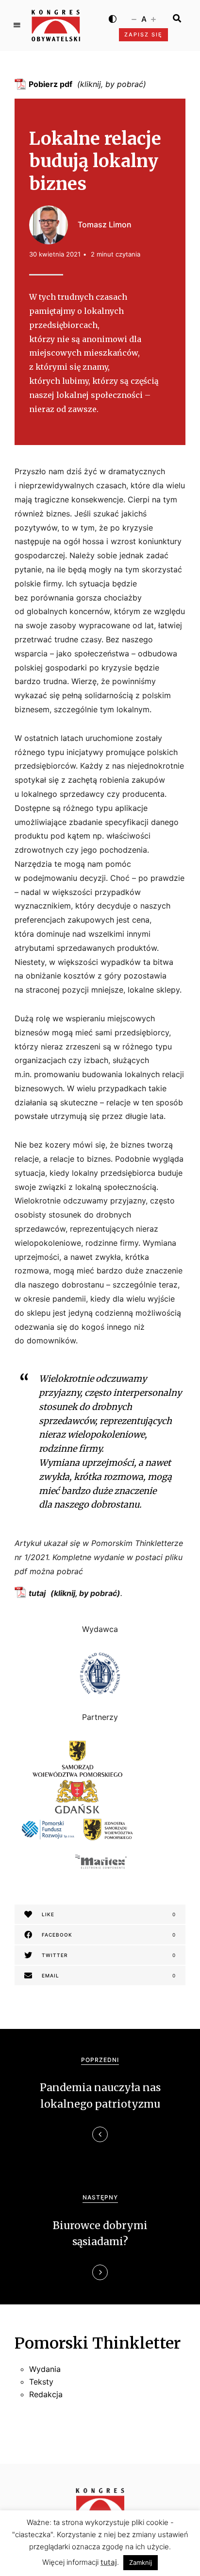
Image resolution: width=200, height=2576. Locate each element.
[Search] (177, 18)
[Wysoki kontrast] (113, 18)
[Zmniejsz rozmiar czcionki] (134, 18)
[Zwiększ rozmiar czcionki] (153, 18)
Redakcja (46, 2394)
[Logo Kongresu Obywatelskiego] (56, 26)
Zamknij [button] (141, 2562)
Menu (17, 25)
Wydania (45, 2369)
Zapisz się (143, 34)
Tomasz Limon (105, 224)
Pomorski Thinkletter (98, 2343)
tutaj (37, 1593)
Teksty (41, 2382)
